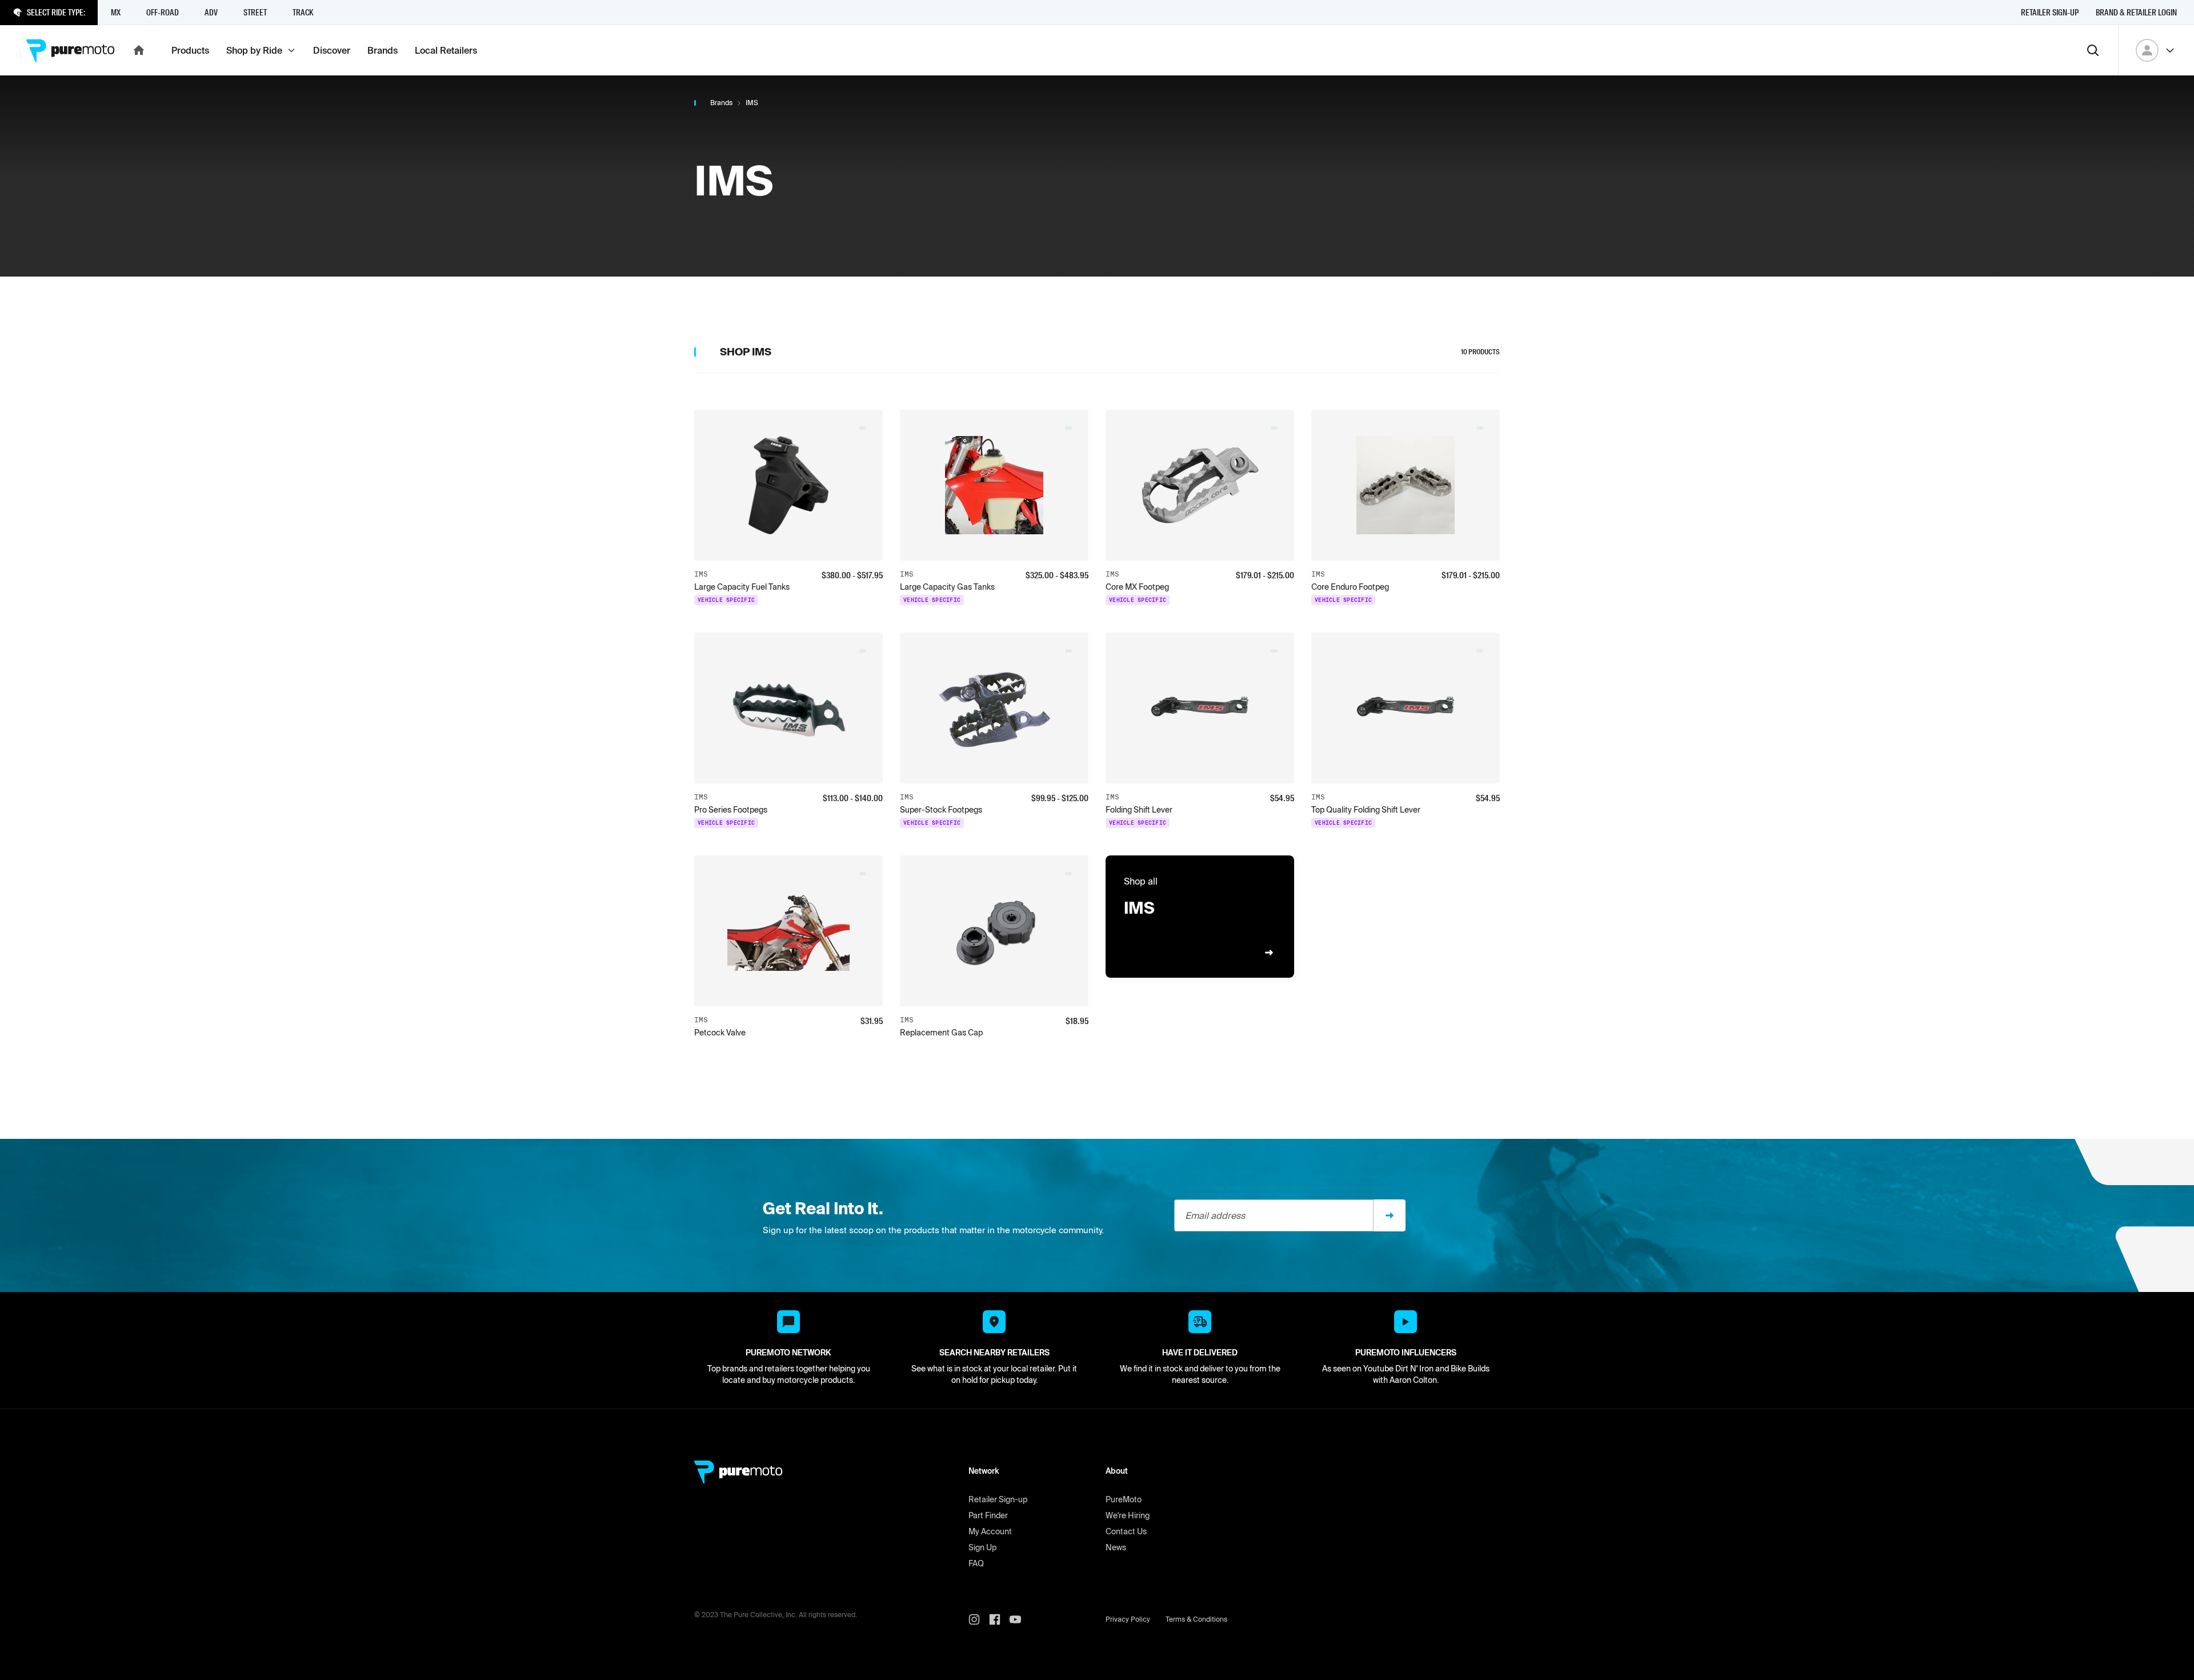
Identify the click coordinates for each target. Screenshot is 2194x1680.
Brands (721, 103)
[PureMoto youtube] (1020, 1619)
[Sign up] (1390, 1215)
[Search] (2093, 50)
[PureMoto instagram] (979, 1619)
